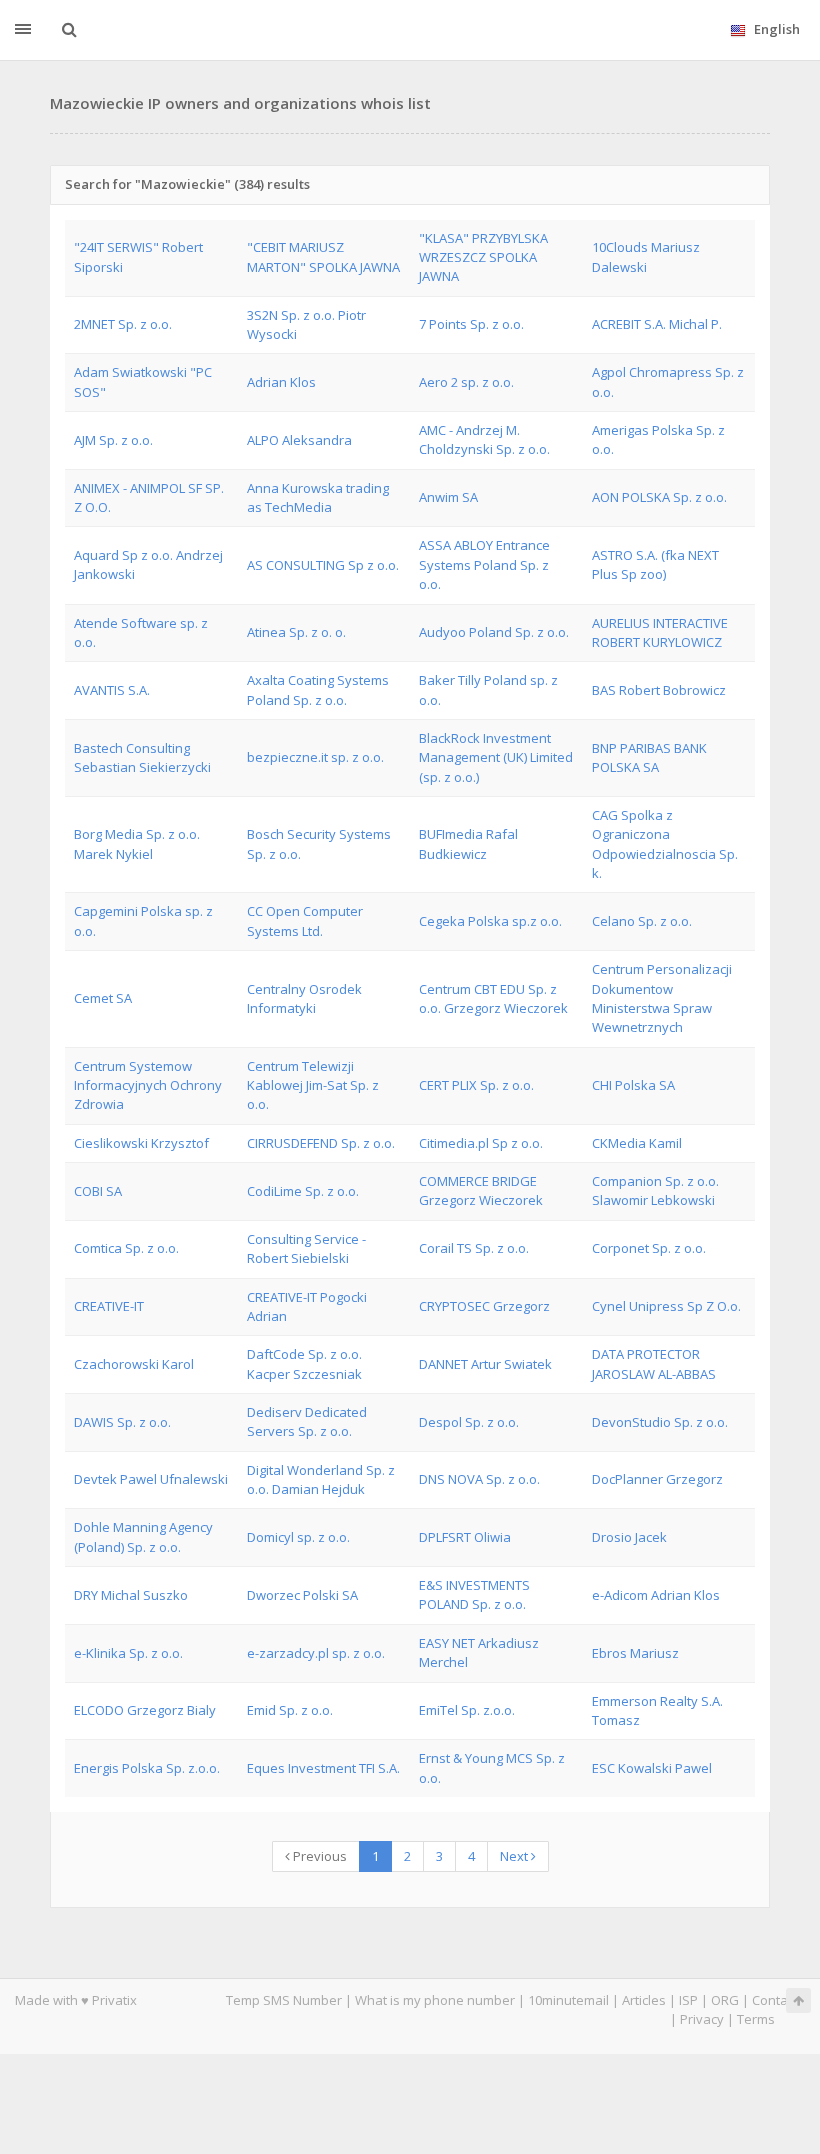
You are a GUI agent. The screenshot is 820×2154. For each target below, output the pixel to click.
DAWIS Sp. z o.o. (122, 1422)
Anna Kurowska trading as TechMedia (318, 497)
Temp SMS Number (284, 2000)
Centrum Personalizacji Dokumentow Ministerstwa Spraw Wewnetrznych (662, 998)
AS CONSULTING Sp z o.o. (323, 565)
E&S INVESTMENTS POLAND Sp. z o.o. (474, 1594)
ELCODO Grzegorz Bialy (145, 1710)
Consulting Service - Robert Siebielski (306, 1248)
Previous (318, 1856)
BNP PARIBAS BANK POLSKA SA (649, 757)
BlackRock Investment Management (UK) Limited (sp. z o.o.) (496, 757)
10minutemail (568, 2000)
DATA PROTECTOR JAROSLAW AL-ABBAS (654, 1363)
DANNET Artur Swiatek (485, 1364)
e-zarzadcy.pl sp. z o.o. (316, 1653)
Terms (756, 2019)
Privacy (702, 2019)
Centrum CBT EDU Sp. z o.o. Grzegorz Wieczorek (493, 998)
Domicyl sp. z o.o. (298, 1537)
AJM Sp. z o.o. (113, 440)
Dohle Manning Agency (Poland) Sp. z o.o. (143, 1536)
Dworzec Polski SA (302, 1595)
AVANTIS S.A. (112, 690)
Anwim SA (448, 497)
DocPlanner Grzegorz (657, 1479)
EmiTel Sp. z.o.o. (467, 1710)
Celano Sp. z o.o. (642, 921)
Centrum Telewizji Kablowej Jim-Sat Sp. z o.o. (313, 1085)
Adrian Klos (281, 382)
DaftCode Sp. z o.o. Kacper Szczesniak (304, 1363)
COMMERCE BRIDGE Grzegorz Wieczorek (481, 1190)
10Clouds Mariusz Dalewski (646, 256)
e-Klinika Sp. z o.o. (128, 1653)
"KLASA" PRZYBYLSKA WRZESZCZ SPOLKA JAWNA (483, 257)
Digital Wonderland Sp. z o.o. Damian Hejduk (321, 1479)
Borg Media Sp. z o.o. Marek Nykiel (137, 843)
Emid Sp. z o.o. (290, 1710)
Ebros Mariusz (635, 1653)
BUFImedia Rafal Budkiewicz (468, 843)
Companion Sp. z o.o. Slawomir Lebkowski (655, 1190)
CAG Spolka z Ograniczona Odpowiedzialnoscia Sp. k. (665, 844)
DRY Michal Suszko (131, 1595)
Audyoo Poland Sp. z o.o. (494, 632)
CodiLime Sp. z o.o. (303, 1191)
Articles (644, 2000)
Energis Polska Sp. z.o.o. (147, 1768)
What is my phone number (435, 2000)
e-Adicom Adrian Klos (656, 1595)
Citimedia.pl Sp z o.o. (481, 1143)
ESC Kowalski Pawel (652, 1768)
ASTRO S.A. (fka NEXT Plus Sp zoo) (655, 564)
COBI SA (98, 1191)
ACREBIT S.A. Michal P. (657, 324)
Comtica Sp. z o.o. (126, 1248)
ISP (688, 2000)
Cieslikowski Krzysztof (141, 1143)
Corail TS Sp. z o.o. (474, 1248)
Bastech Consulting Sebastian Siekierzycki (142, 757)
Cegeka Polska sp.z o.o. (490, 921)
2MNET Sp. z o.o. (123, 324)
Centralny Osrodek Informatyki (304, 998)
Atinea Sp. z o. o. (296, 632)
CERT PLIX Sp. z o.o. (476, 1085)
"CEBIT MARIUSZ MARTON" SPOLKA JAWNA (323, 256)
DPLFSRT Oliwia (465, 1537)
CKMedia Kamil (637, 1143)
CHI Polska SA (633, 1085)
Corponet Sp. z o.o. (649, 1248)
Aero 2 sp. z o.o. (466, 382)
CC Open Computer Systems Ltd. (305, 920)
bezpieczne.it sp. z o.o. (315, 757)
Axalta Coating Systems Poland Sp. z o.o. (318, 689)
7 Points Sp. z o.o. (471, 324)
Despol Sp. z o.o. (469, 1422)
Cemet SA (103, 998)
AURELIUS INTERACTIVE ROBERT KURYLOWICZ (660, 632)
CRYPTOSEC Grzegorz (484, 1306)
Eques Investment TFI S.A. (323, 1768)
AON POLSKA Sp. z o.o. (659, 497)
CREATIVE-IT (109, 1306)
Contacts (778, 2000)
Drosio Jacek (629, 1537)
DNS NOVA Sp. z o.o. (479, 1479)
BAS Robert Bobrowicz (659, 690)
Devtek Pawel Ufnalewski (151, 1479)
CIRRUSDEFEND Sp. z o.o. (321, 1143)
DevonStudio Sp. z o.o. (660, 1422)
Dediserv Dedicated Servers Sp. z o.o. (307, 1421)
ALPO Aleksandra (299, 440)
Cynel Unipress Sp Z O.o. (666, 1306)
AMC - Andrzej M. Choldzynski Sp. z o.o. (484, 439)
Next (515, 1856)
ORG (725, 2000)
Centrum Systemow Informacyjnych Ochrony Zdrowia (148, 1085)
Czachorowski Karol (134, 1364)
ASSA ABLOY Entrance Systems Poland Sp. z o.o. (484, 564)
